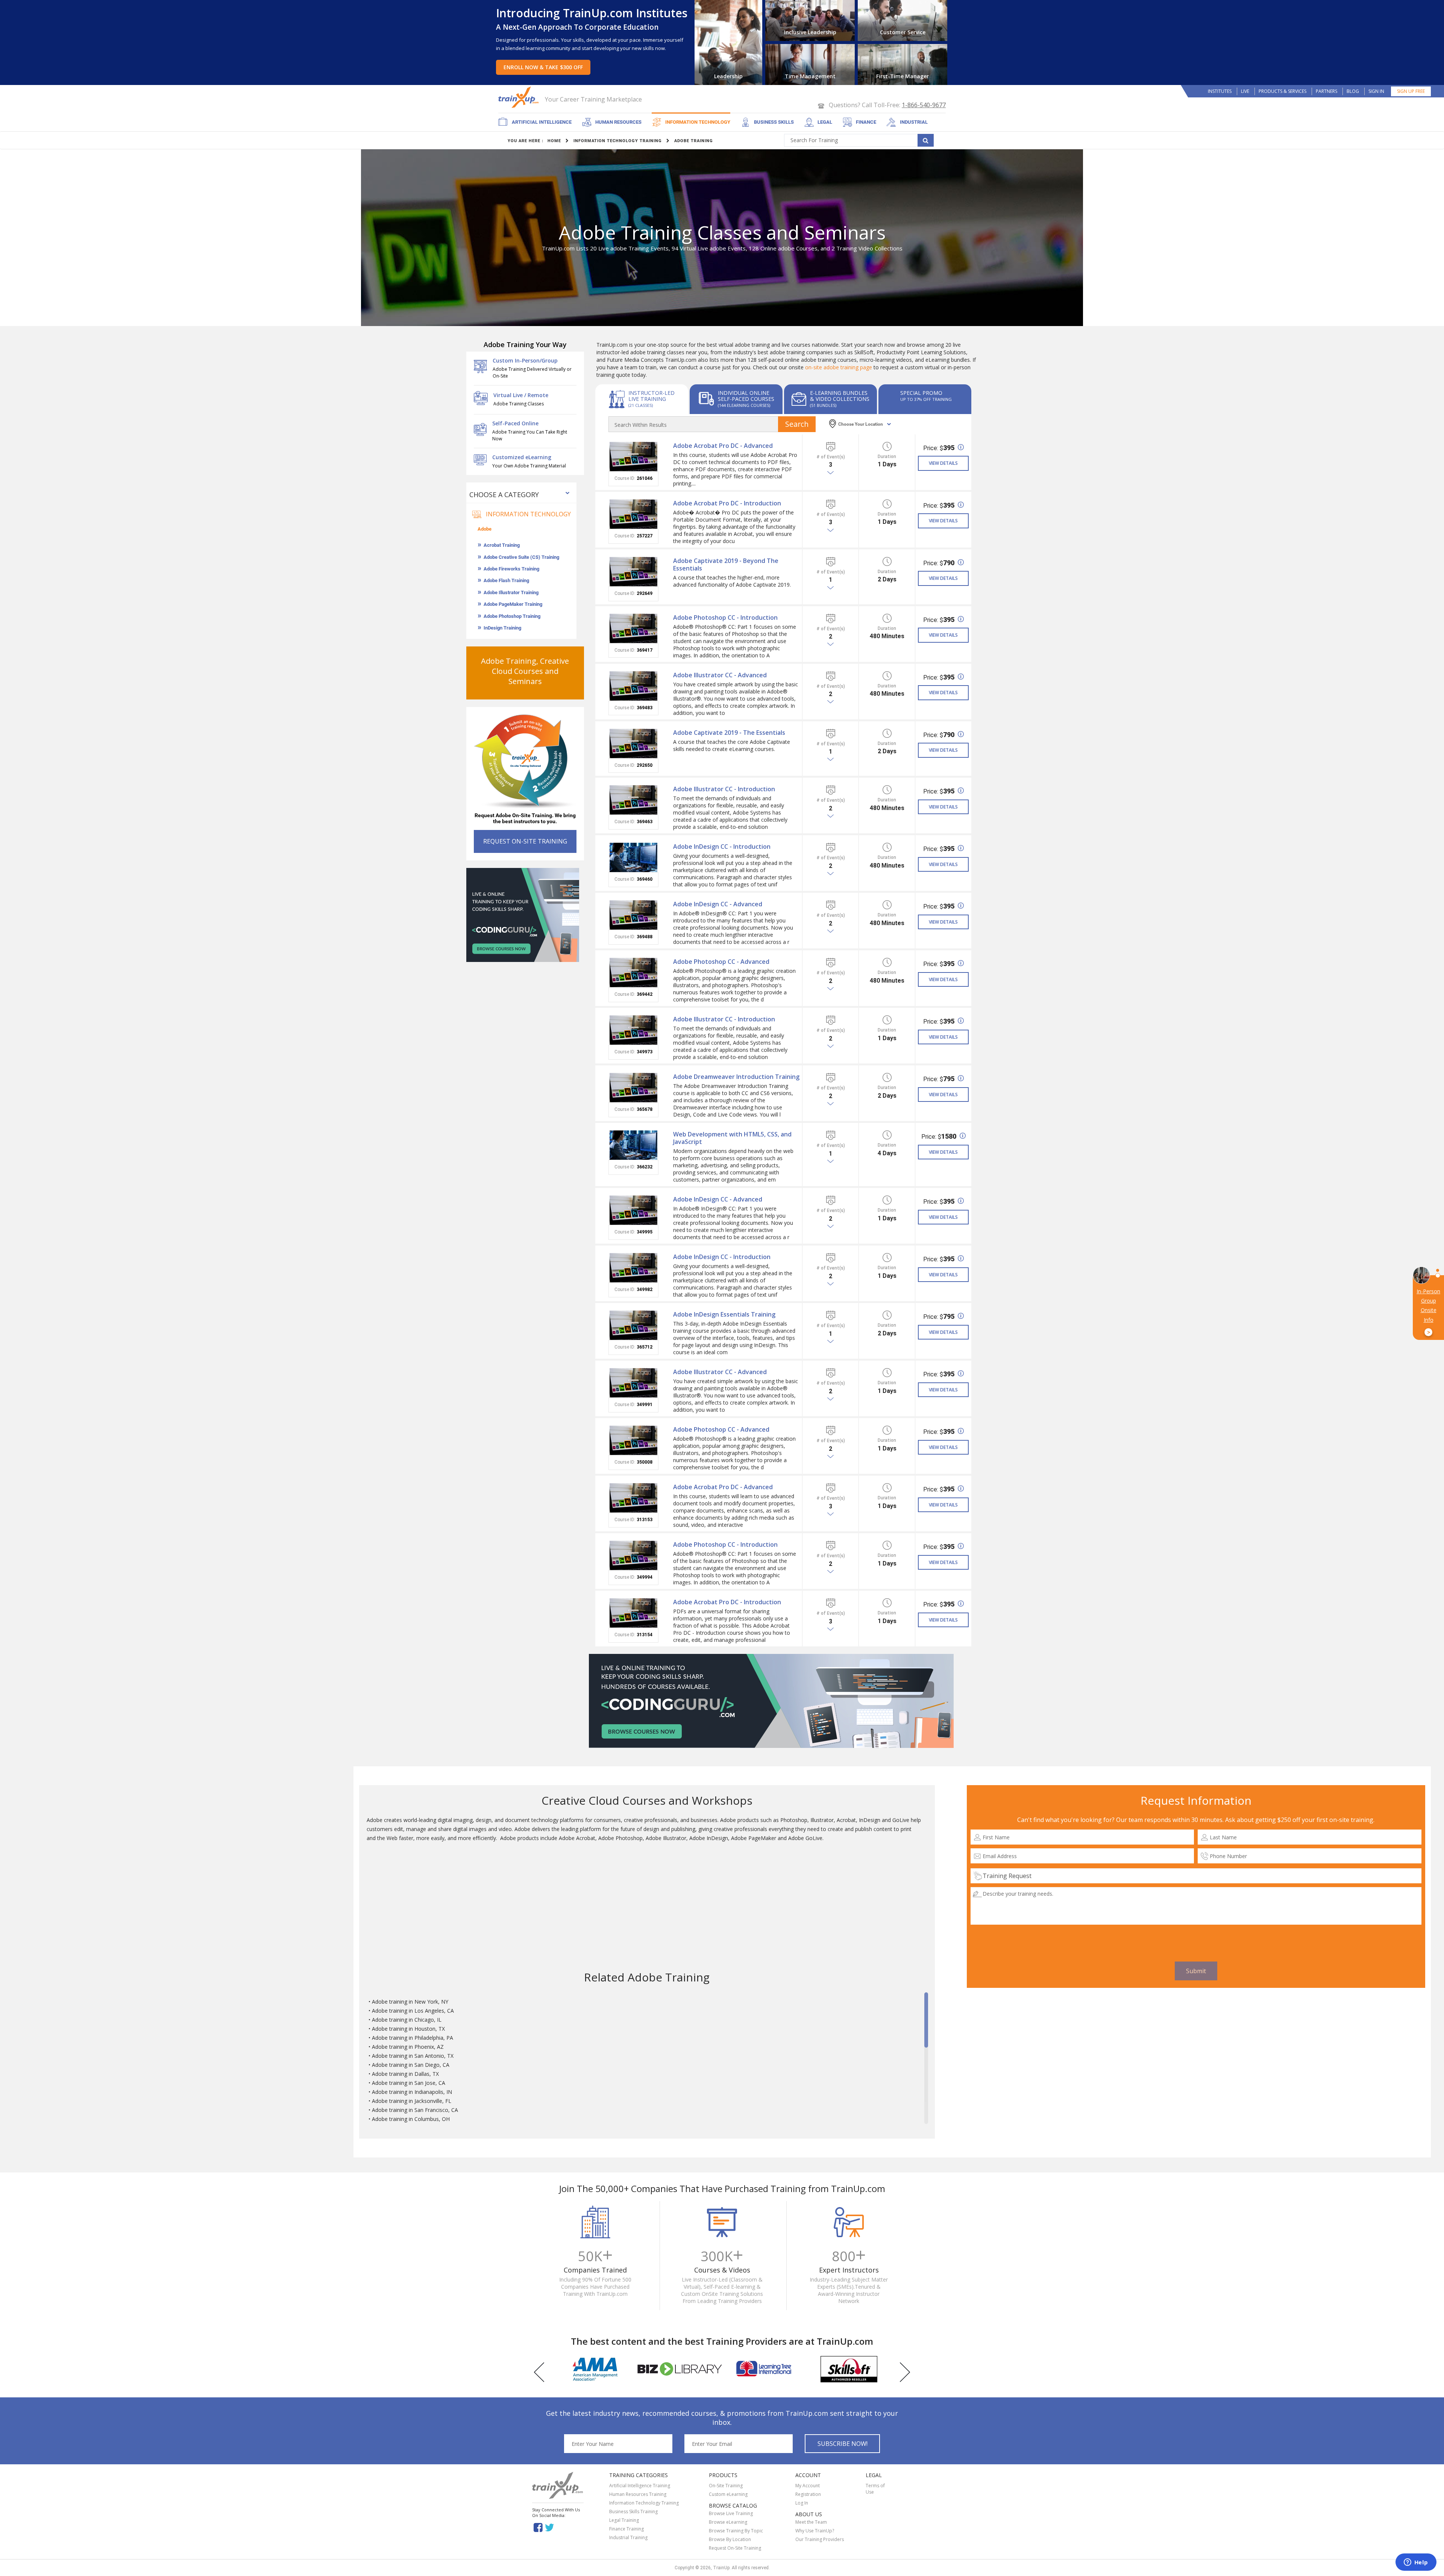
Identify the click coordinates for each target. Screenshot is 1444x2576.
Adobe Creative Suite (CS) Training (521, 557)
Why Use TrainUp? (815, 2531)
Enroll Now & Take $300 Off (543, 67)
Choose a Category (504, 495)
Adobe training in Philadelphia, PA (413, 2038)
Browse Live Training (731, 2513)
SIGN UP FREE (1411, 91)
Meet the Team (811, 2522)
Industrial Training (628, 2537)
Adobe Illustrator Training (511, 592)
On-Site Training (726, 2486)
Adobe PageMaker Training (513, 604)
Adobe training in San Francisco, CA (415, 2110)
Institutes (1220, 91)
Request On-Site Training (735, 2548)
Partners (1326, 91)
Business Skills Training (633, 2512)
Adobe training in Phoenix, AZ (408, 2047)
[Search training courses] (926, 140)
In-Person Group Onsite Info (1428, 1312)
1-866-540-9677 (924, 105)
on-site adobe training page (839, 367)
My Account (808, 2486)
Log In (802, 2503)
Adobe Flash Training (506, 580)
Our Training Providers (820, 2539)
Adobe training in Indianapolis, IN (412, 2092)
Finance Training (626, 2529)
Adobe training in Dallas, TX (405, 2074)
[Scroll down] (926, 2120)
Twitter (551, 2527)
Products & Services (1282, 91)
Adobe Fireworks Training (511, 569)
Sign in (1376, 91)
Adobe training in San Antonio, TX (413, 2056)
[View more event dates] (831, 473)
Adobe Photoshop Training (512, 616)
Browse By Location (730, 2539)
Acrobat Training (502, 545)
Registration (808, 2494)
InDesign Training (502, 628)
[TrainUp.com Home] (519, 97)
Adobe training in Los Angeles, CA (413, 2011)
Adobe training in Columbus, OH (411, 2119)
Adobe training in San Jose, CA (409, 2083)
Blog (1353, 91)
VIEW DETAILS (943, 463)
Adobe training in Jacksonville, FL (412, 2101)
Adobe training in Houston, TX (408, 2029)
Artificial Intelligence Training (640, 2486)
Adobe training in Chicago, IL (407, 2020)
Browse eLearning (728, 2522)
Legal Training (624, 2520)
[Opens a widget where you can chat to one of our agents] (1416, 2563)
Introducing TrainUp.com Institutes (592, 13)
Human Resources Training (638, 2494)
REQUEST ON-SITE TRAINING (525, 841)
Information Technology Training (644, 2503)
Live (1245, 91)
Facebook (538, 2527)
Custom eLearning (728, 2494)
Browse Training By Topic (736, 2531)
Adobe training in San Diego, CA (411, 2065)
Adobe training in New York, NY (410, 2002)
